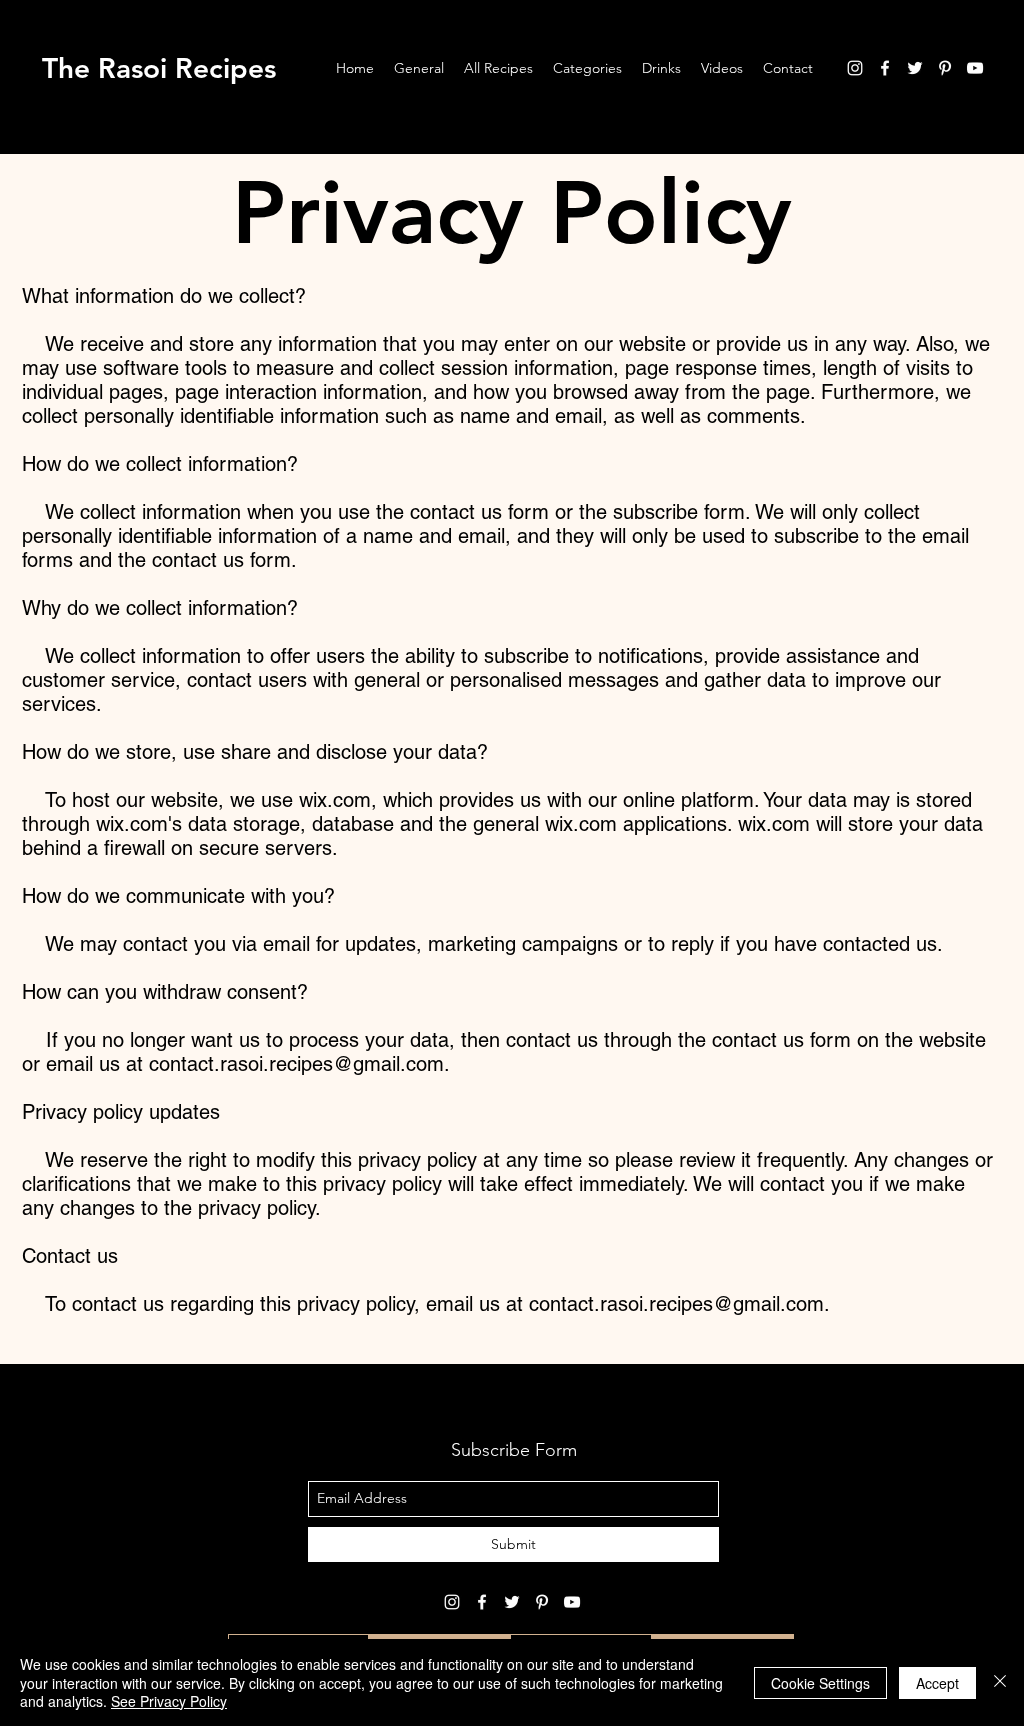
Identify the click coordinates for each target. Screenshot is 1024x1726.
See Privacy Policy (169, 1701)
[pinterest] (945, 68)
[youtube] (975, 68)
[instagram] (855, 68)
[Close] (1000, 1682)
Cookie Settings (820, 1683)
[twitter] (915, 68)
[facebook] (885, 68)
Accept (937, 1683)
